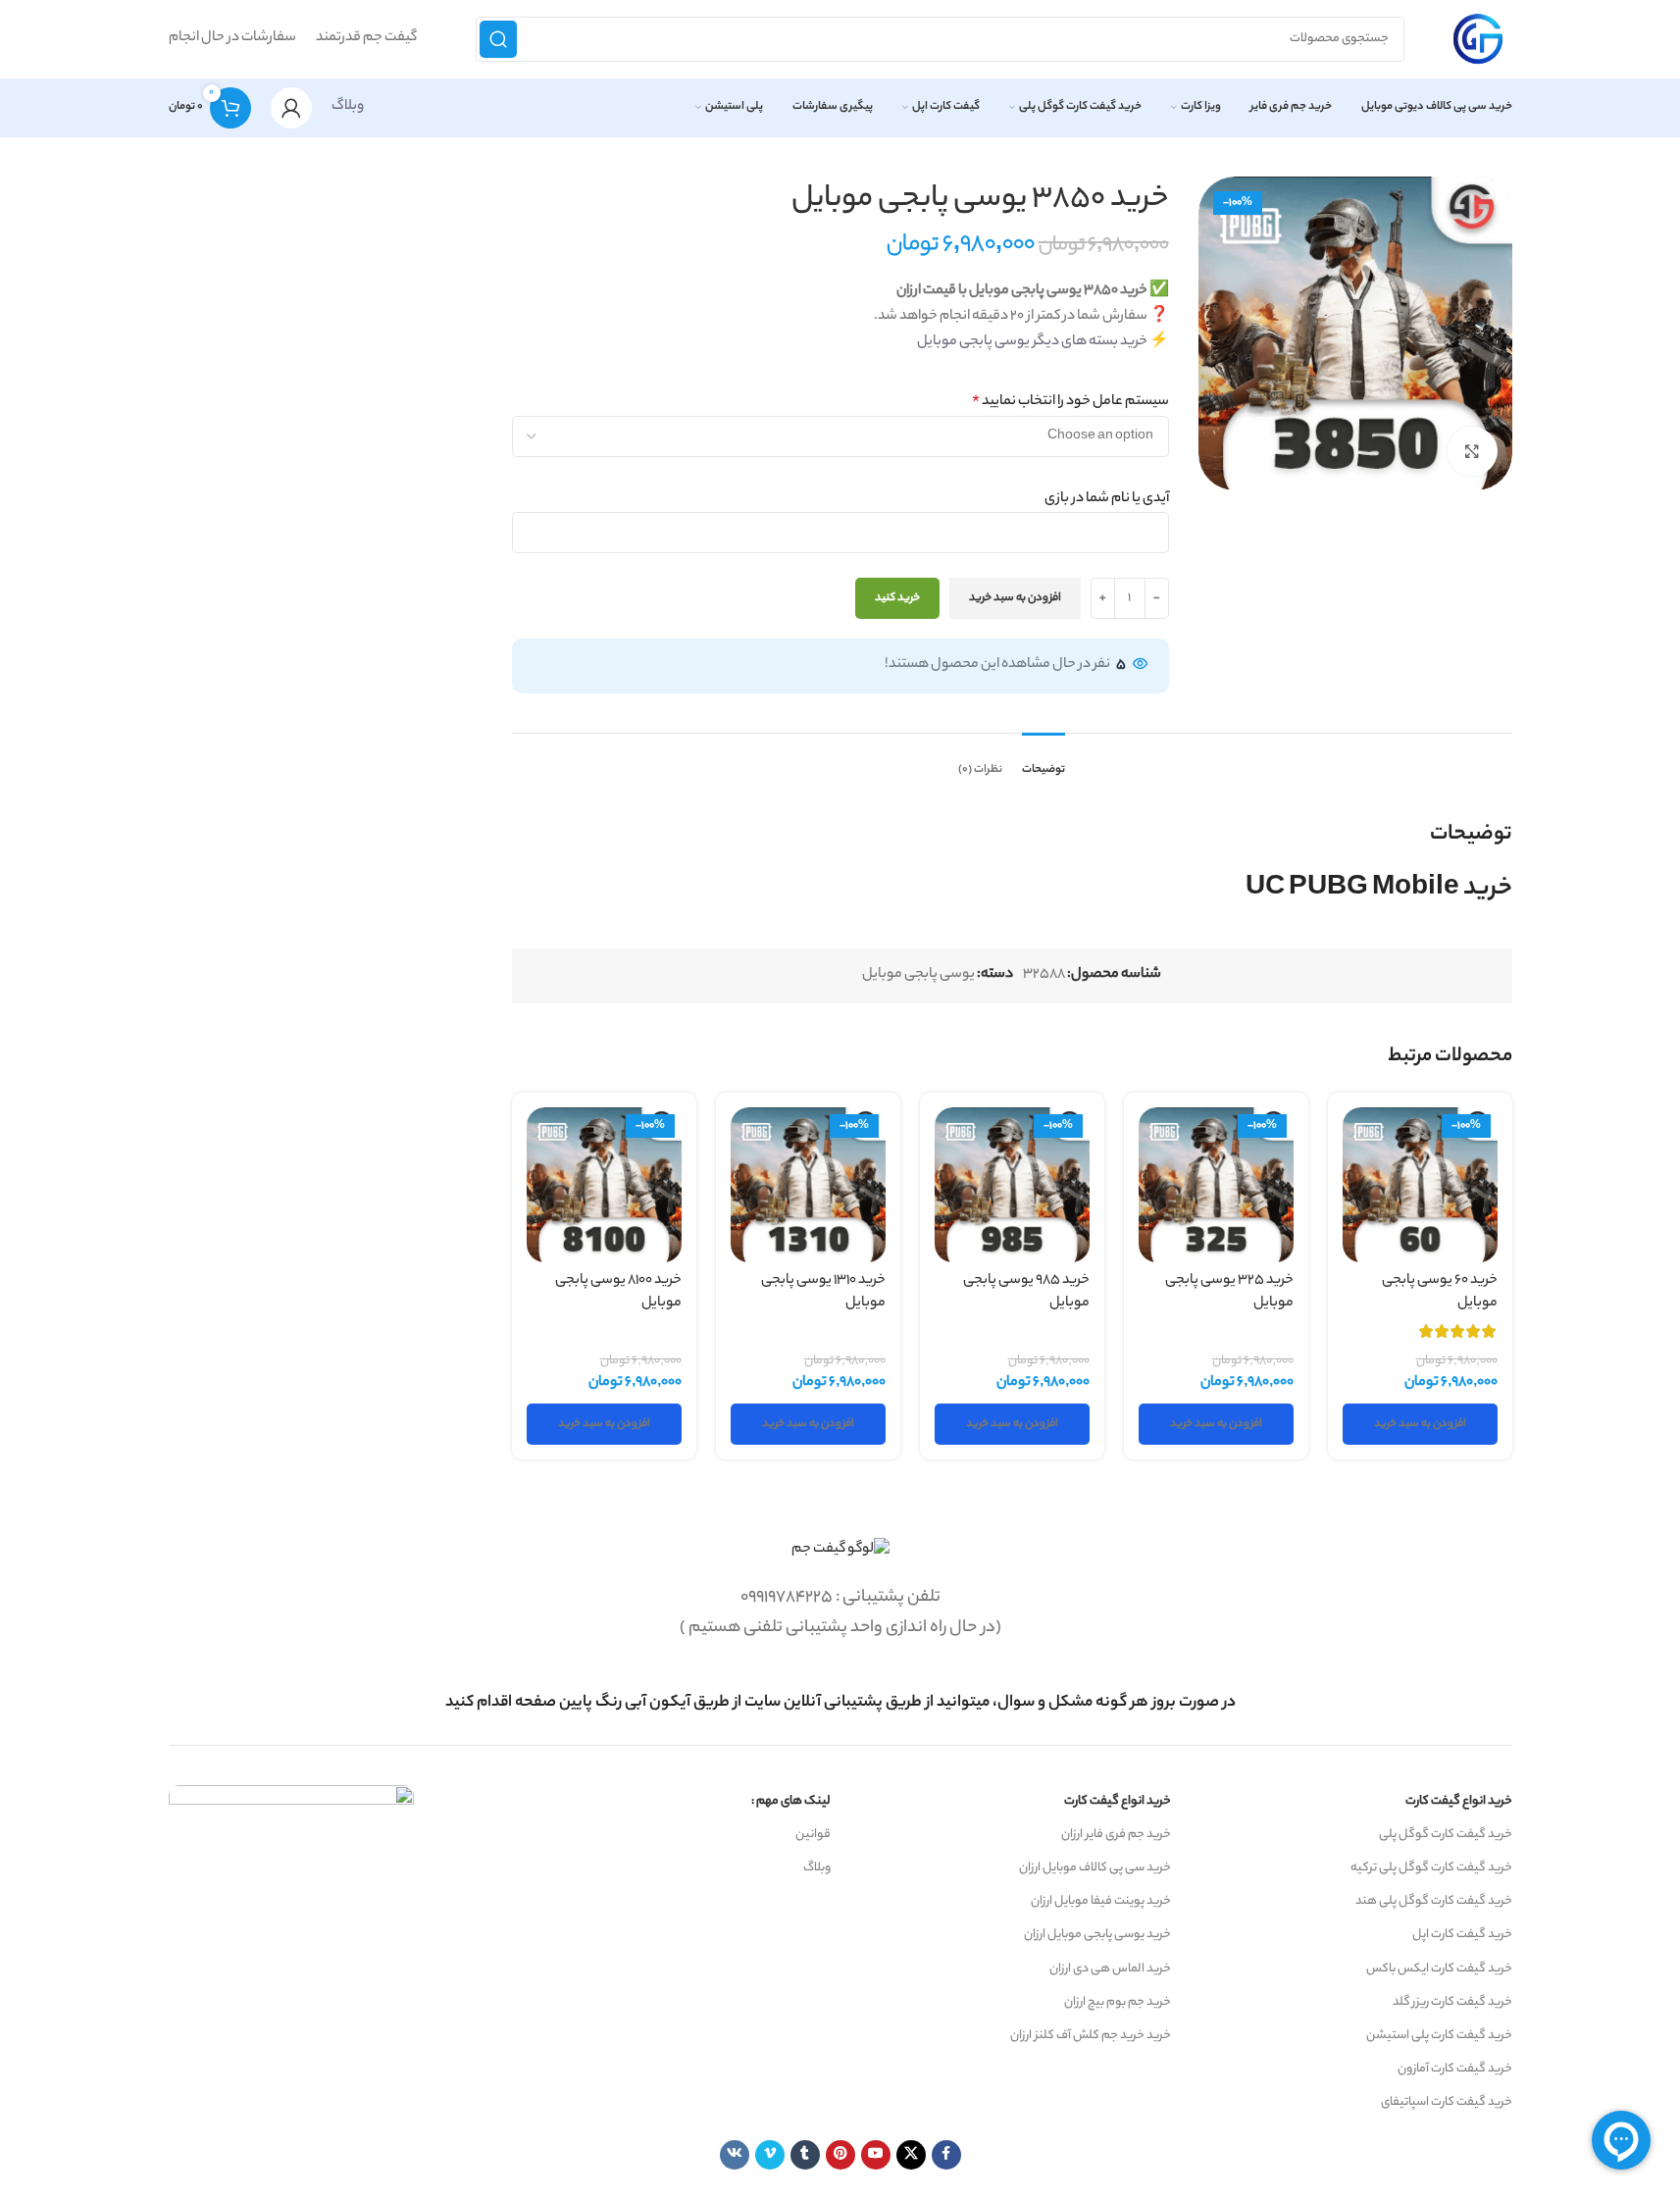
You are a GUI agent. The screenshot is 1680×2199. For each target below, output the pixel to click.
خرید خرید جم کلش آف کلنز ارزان (1091, 2036)
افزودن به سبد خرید (1015, 598)
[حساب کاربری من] (291, 108)
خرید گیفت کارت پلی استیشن (1439, 2036)
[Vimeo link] (770, 2155)
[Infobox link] (840, 1703)
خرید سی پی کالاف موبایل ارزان (1095, 1868)
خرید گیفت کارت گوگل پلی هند (1434, 1901)
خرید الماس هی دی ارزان (1110, 1969)
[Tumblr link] (805, 2155)
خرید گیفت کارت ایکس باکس (1439, 1969)
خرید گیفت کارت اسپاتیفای (1447, 2102)
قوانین (813, 1835)
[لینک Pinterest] (840, 2155)
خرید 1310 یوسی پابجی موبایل (823, 1292)
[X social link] (911, 2155)
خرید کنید (897, 598)
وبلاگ (348, 107)
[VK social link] (735, 2155)
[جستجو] (498, 39)
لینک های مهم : (791, 1801)
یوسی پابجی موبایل (918, 975)
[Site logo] (1478, 39)
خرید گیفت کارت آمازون (1455, 2069)
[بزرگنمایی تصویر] (1472, 451)
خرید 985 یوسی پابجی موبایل (1026, 1292)
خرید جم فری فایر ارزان (1116, 1835)
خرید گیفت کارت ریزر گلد (1452, 2002)
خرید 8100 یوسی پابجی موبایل (618, 1292)
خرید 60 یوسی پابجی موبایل (1440, 1292)
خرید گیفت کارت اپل (1462, 1935)
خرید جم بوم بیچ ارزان (1118, 2002)
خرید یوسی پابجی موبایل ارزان (1097, 1935)
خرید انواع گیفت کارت (1459, 1801)
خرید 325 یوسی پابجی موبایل (1229, 1292)
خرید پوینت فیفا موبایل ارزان (1101, 1901)
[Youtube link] (876, 2155)
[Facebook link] (946, 2155)
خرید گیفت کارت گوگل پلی (1446, 1835)
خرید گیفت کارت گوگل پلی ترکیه (1431, 1868)
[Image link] (840, 1551)
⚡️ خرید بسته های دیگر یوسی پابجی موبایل (1043, 342)
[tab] (1044, 761)
